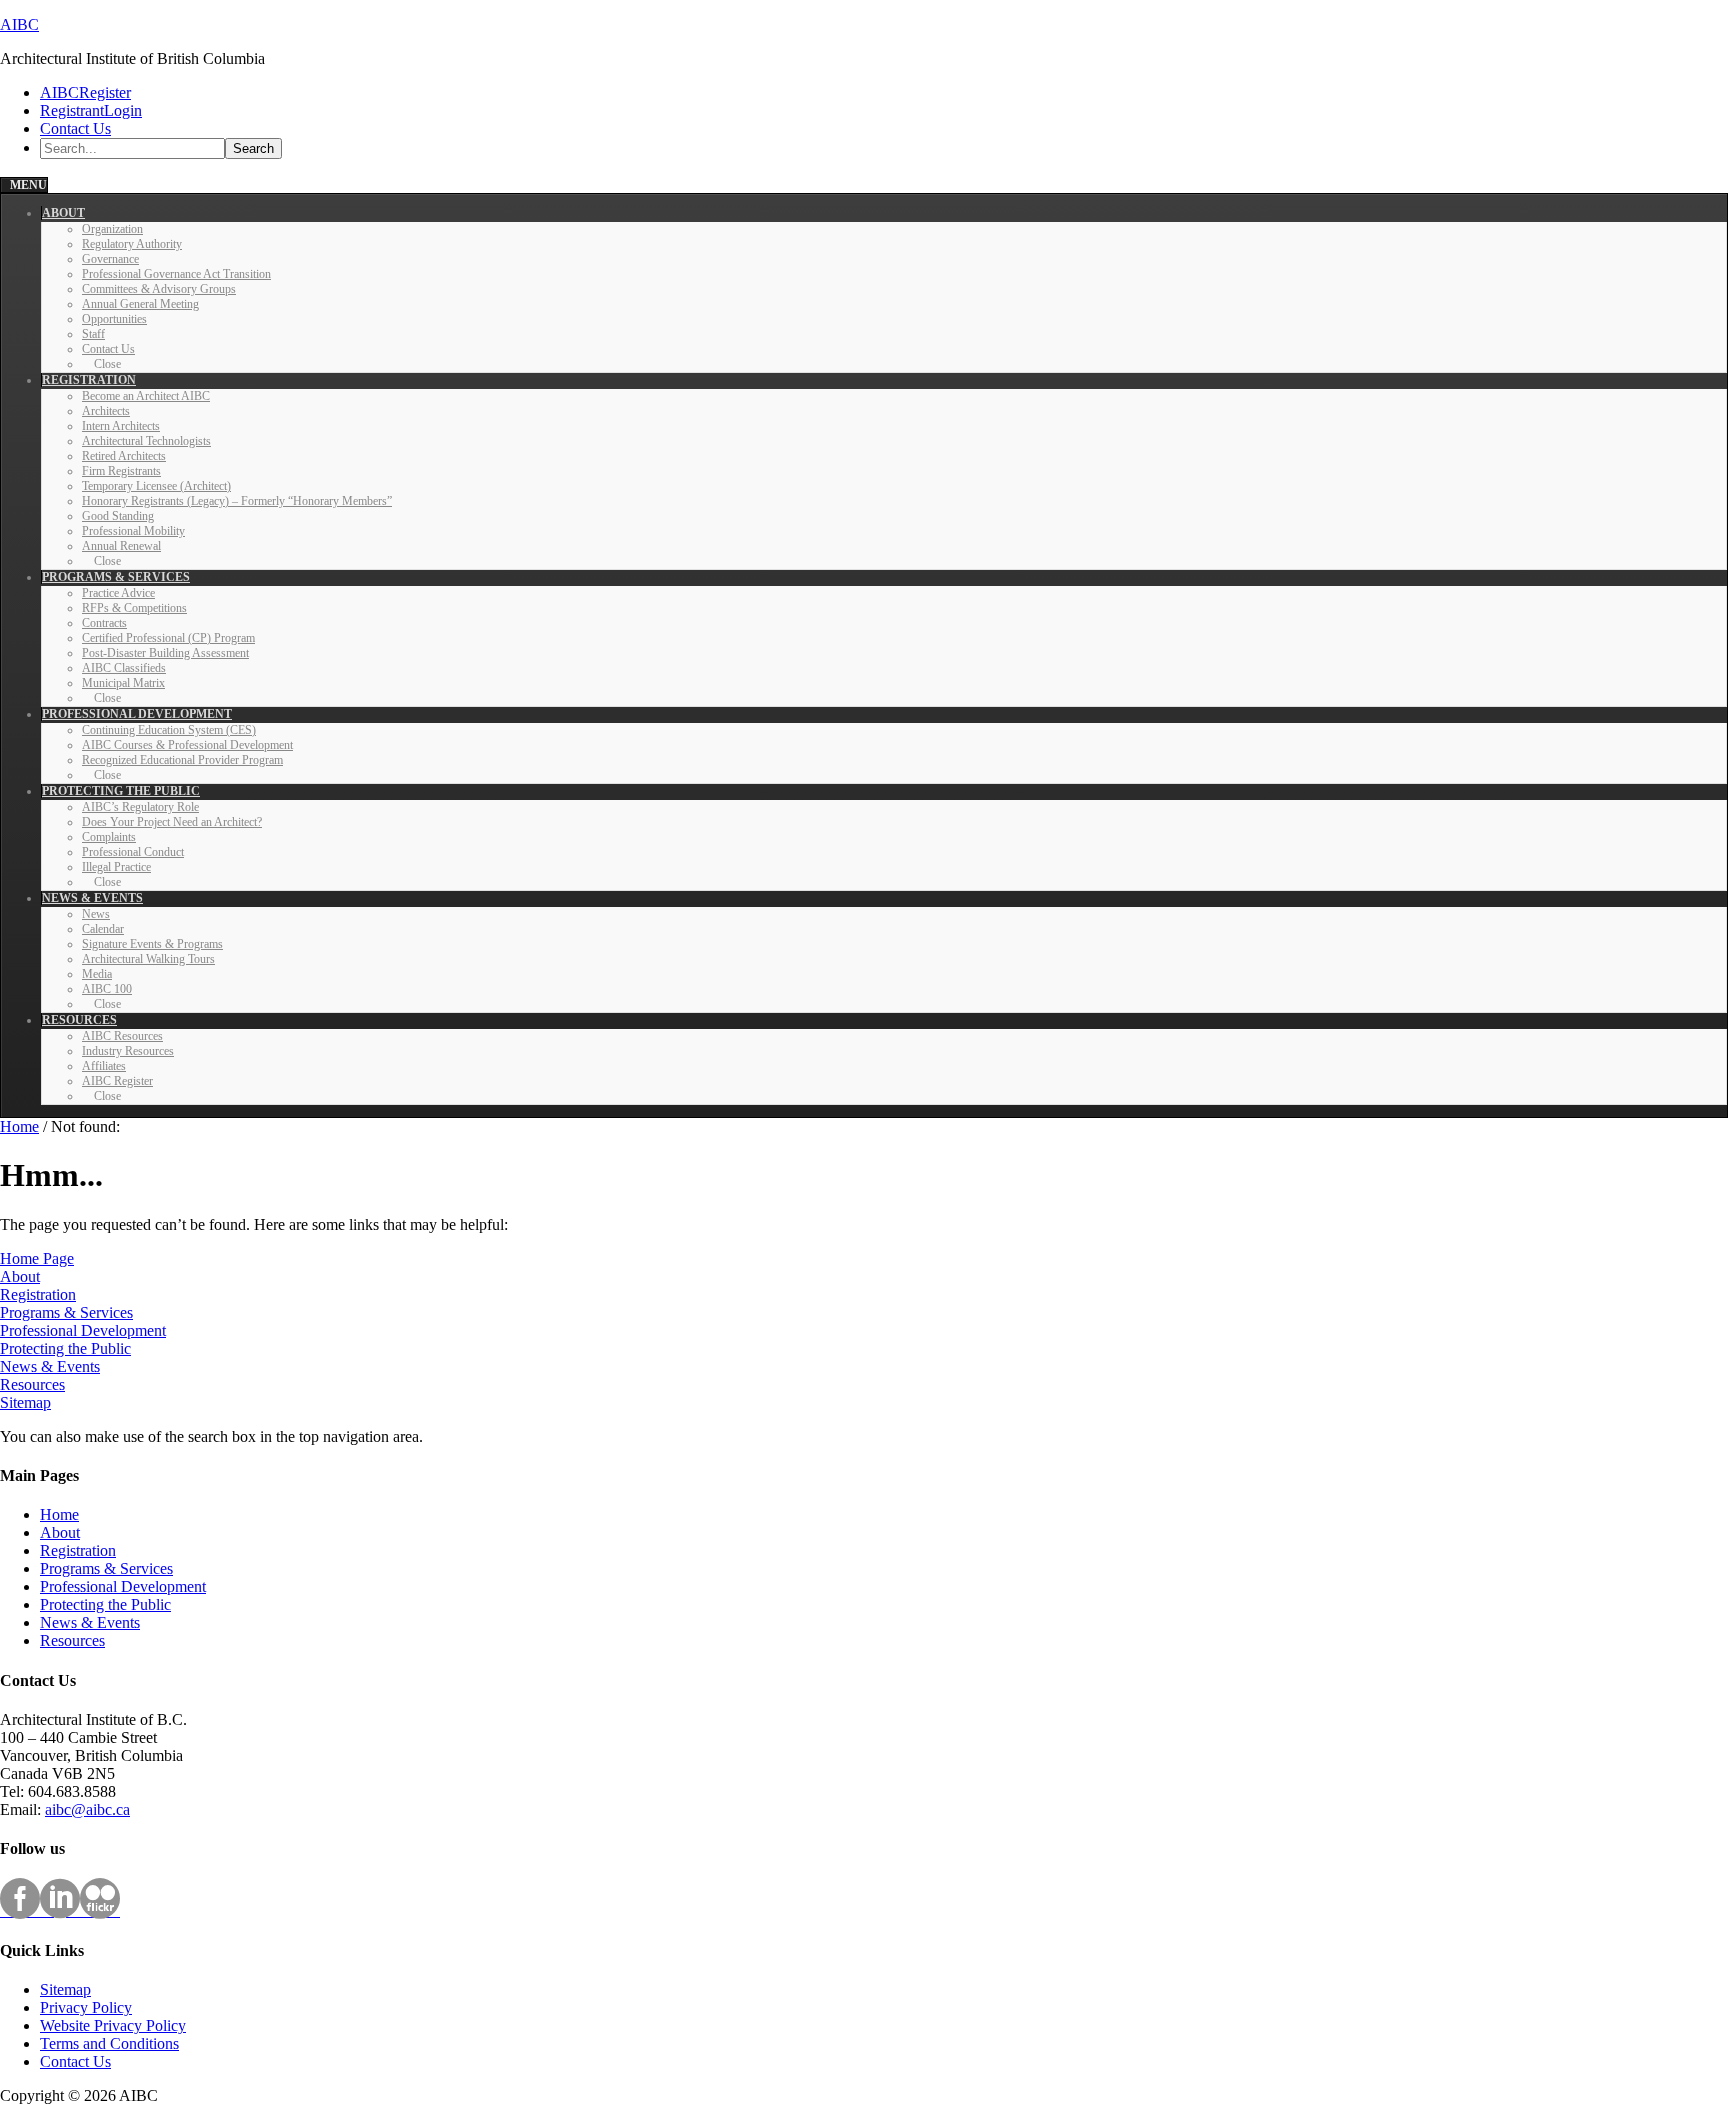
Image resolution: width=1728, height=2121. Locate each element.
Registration (38, 1294)
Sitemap (25, 1402)
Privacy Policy (86, 2007)
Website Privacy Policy (113, 2025)
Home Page (37, 1258)
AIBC (19, 24)
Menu (28, 185)
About (20, 1276)
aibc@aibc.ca (87, 1809)
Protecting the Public (65, 1348)
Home (59, 1514)
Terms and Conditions (109, 2043)
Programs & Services (66, 1312)
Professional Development (83, 1330)
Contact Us (75, 2061)
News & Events (50, 1366)
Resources (32, 1384)
